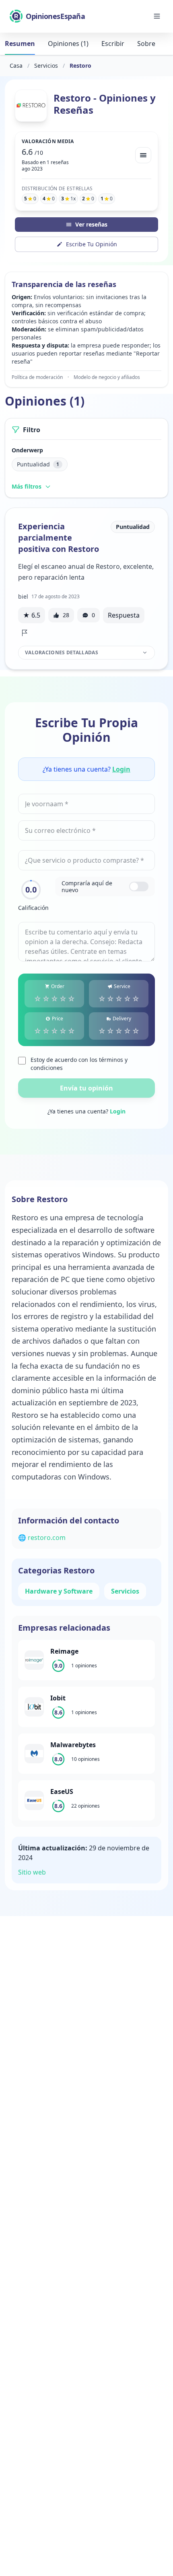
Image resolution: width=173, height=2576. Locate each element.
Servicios (46, 66)
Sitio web (32, 1872)
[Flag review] (25, 633)
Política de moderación (37, 377)
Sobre (146, 44)
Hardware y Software (59, 1591)
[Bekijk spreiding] (143, 155)
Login (121, 769)
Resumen (20, 44)
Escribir (113, 44)
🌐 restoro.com (42, 1538)
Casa (16, 66)
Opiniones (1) (68, 44)
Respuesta (124, 615)
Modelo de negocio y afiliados (107, 377)
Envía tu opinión (86, 1088)
